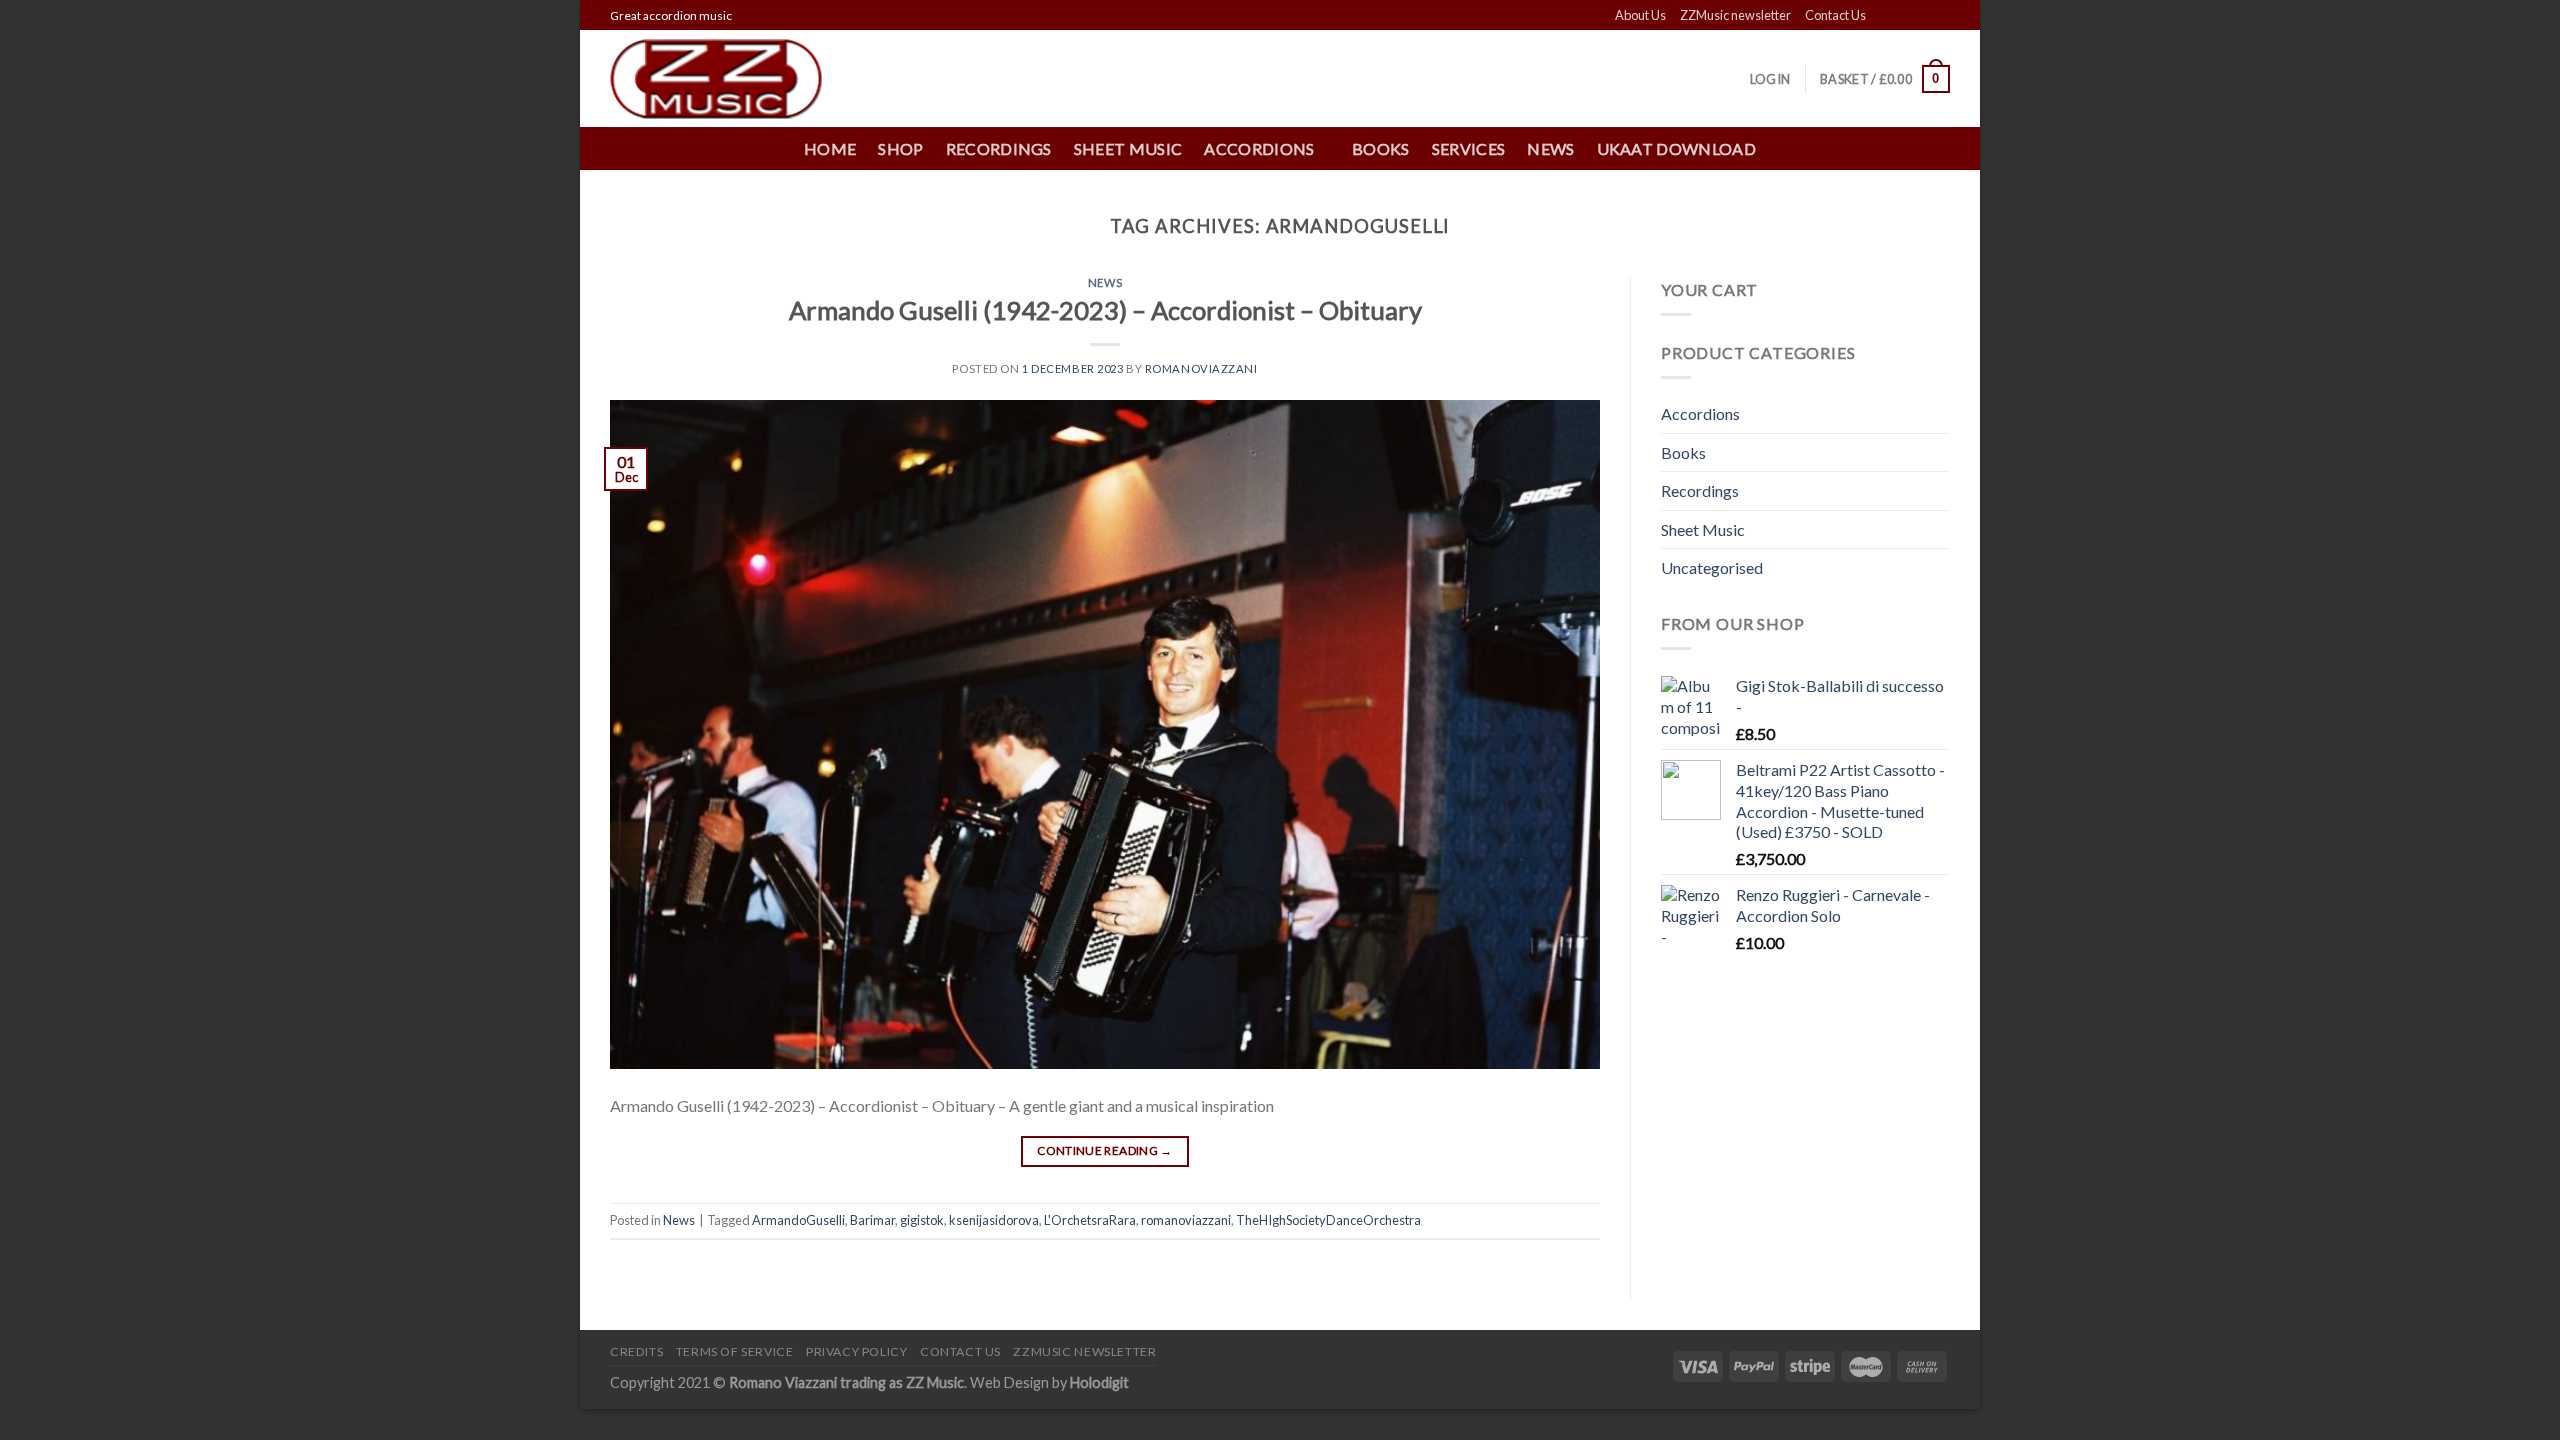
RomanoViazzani (1201, 368)
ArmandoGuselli (798, 1220)
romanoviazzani (1186, 1220)
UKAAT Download (1676, 148)
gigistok (922, 1220)
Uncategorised (1712, 567)
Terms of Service (735, 1351)
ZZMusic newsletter (1735, 15)
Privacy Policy (857, 1351)
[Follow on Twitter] (1921, 16)
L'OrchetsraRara (1090, 1220)
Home (830, 148)
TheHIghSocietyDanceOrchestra (1328, 1220)
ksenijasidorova (994, 1220)
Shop (900, 148)
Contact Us (1835, 15)
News (1550, 148)
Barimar (872, 1220)
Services (1469, 148)
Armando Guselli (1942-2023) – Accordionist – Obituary (1105, 310)
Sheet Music (1128, 148)
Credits (636, 1351)
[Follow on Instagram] (1902, 16)
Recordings (999, 148)
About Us (1640, 15)
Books (1381, 148)
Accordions (1700, 413)
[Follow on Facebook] (1883, 16)
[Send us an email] (1940, 16)
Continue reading (1105, 1150)
